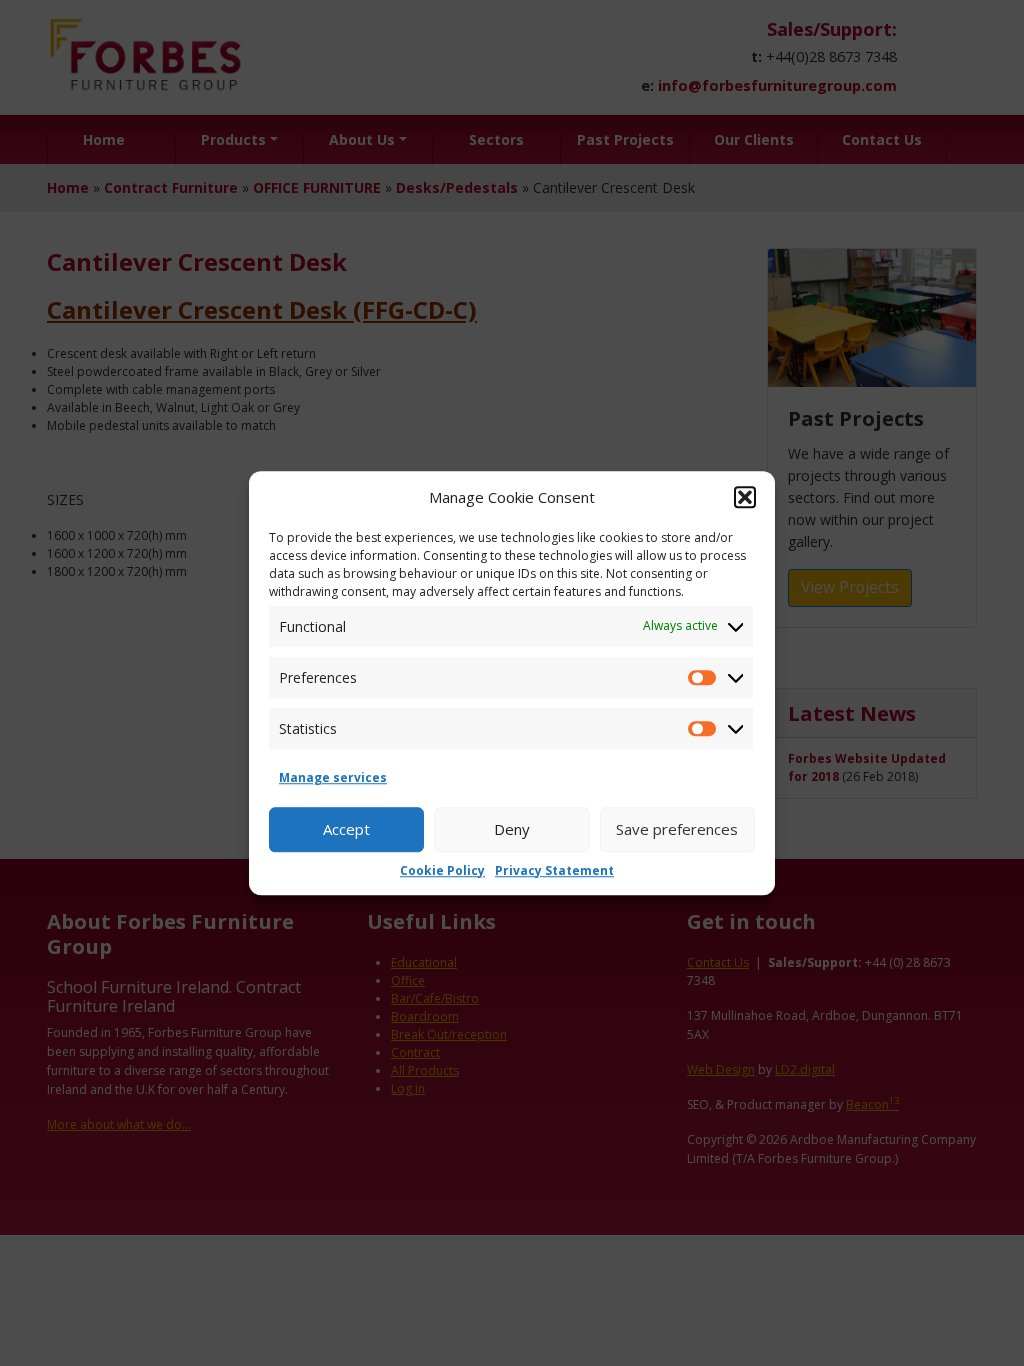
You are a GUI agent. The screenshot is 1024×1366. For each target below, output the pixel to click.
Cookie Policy (442, 870)
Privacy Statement (554, 870)
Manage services (333, 777)
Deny (512, 829)
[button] (745, 498)
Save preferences (677, 829)
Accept (346, 829)
